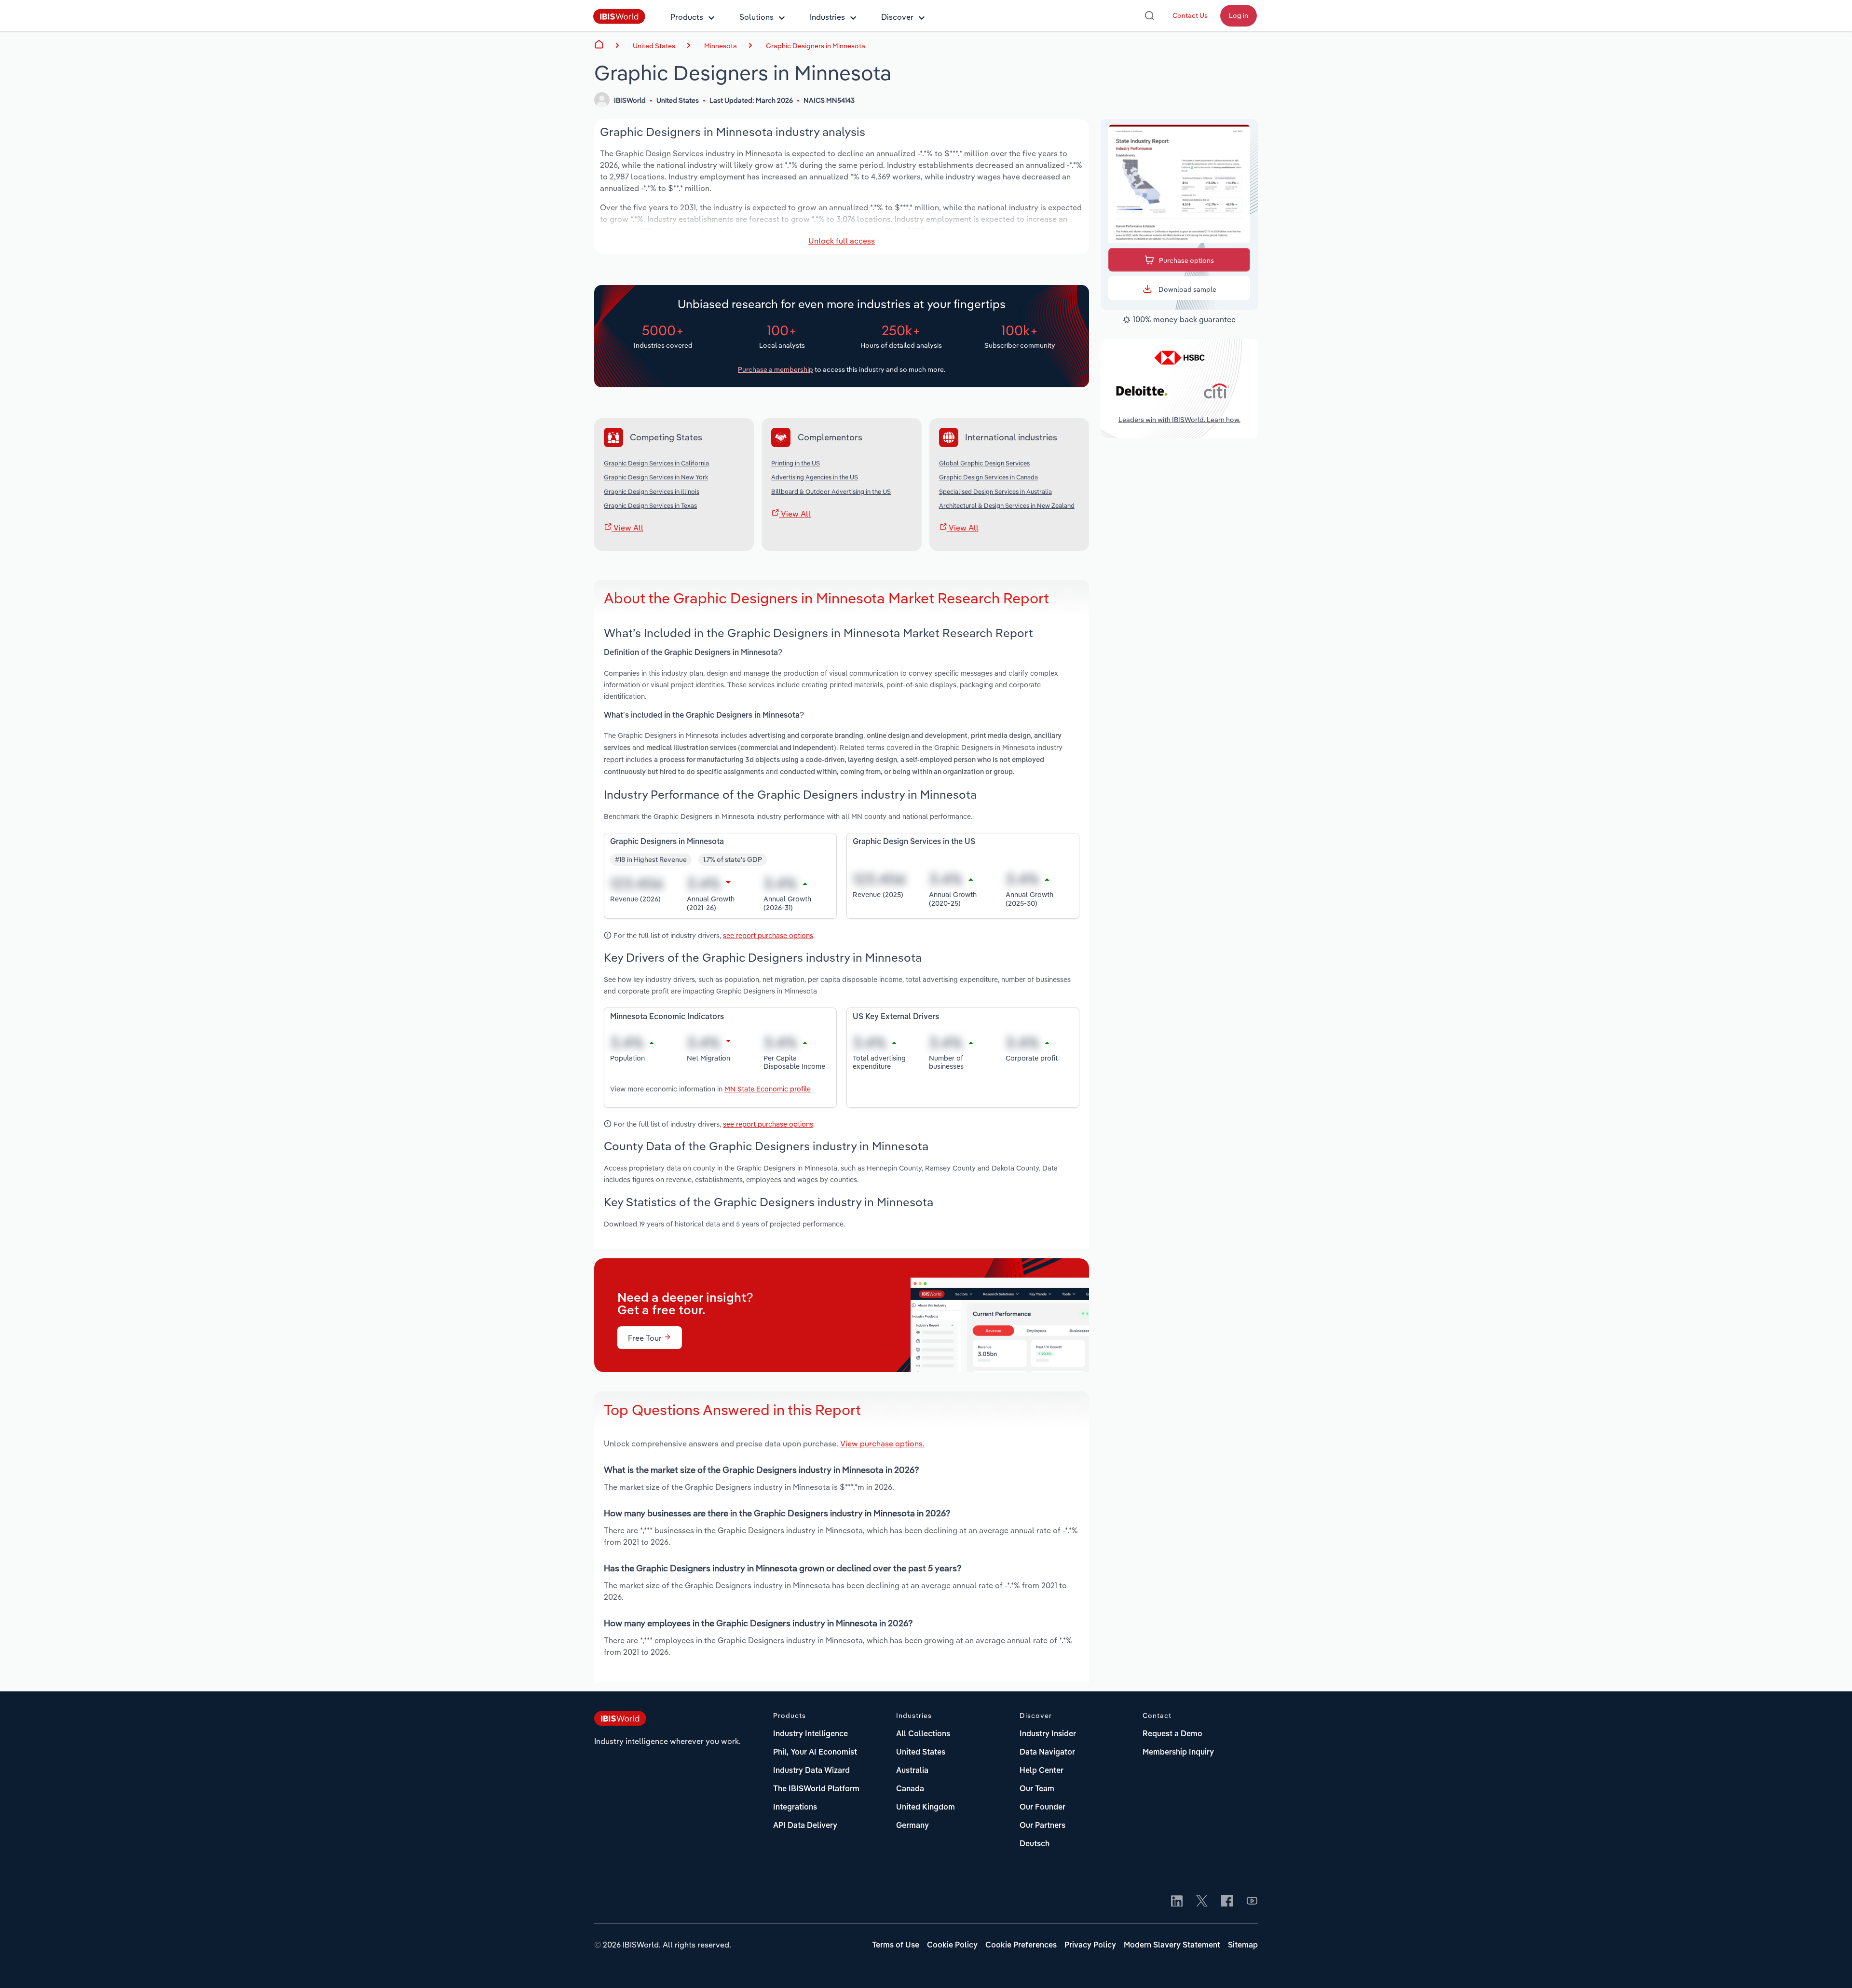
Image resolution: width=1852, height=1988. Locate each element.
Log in (1239, 15)
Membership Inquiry (1178, 1753)
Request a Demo (1172, 1734)
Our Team (1037, 1789)
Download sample (1187, 289)
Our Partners (1042, 1826)
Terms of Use (896, 1946)
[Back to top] (1830, 1966)
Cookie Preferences (1021, 1946)
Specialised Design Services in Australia (995, 491)
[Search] (1149, 15)
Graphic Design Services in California (656, 463)
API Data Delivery (805, 1826)
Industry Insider (1048, 1734)
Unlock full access (842, 241)
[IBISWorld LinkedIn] (1177, 1902)
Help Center (1042, 1771)
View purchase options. (882, 1443)
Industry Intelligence (810, 1734)
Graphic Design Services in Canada (988, 477)
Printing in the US (796, 463)
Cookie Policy (952, 1946)
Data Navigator (1047, 1753)
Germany (912, 1826)
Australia (912, 1771)
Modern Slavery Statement (1172, 1946)
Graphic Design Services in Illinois (652, 491)
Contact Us (1190, 15)
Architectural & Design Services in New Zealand (1007, 505)
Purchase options (1186, 260)
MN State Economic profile (768, 1089)
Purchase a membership (776, 369)
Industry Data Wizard (811, 1771)
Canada (910, 1789)
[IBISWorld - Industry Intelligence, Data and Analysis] (619, 21)
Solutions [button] (756, 17)
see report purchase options (768, 935)
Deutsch (1035, 1844)
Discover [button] (897, 17)
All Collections (923, 1734)
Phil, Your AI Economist (815, 1753)
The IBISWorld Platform (816, 1789)
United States (921, 1753)
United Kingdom (926, 1808)
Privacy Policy (1090, 1946)
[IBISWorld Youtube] (1252, 1902)
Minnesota (721, 46)
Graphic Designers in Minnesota (816, 46)
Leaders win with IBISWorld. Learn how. (1179, 420)
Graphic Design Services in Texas (650, 505)
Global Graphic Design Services (984, 463)
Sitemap (1243, 1946)
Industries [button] (827, 17)
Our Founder (1042, 1808)
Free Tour (646, 1338)
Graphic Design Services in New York (656, 477)
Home (599, 44)
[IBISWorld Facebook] (1227, 1902)
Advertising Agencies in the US (815, 477)
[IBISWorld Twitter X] (1202, 1902)
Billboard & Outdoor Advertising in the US (831, 491)
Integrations (795, 1808)
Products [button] (687, 17)
